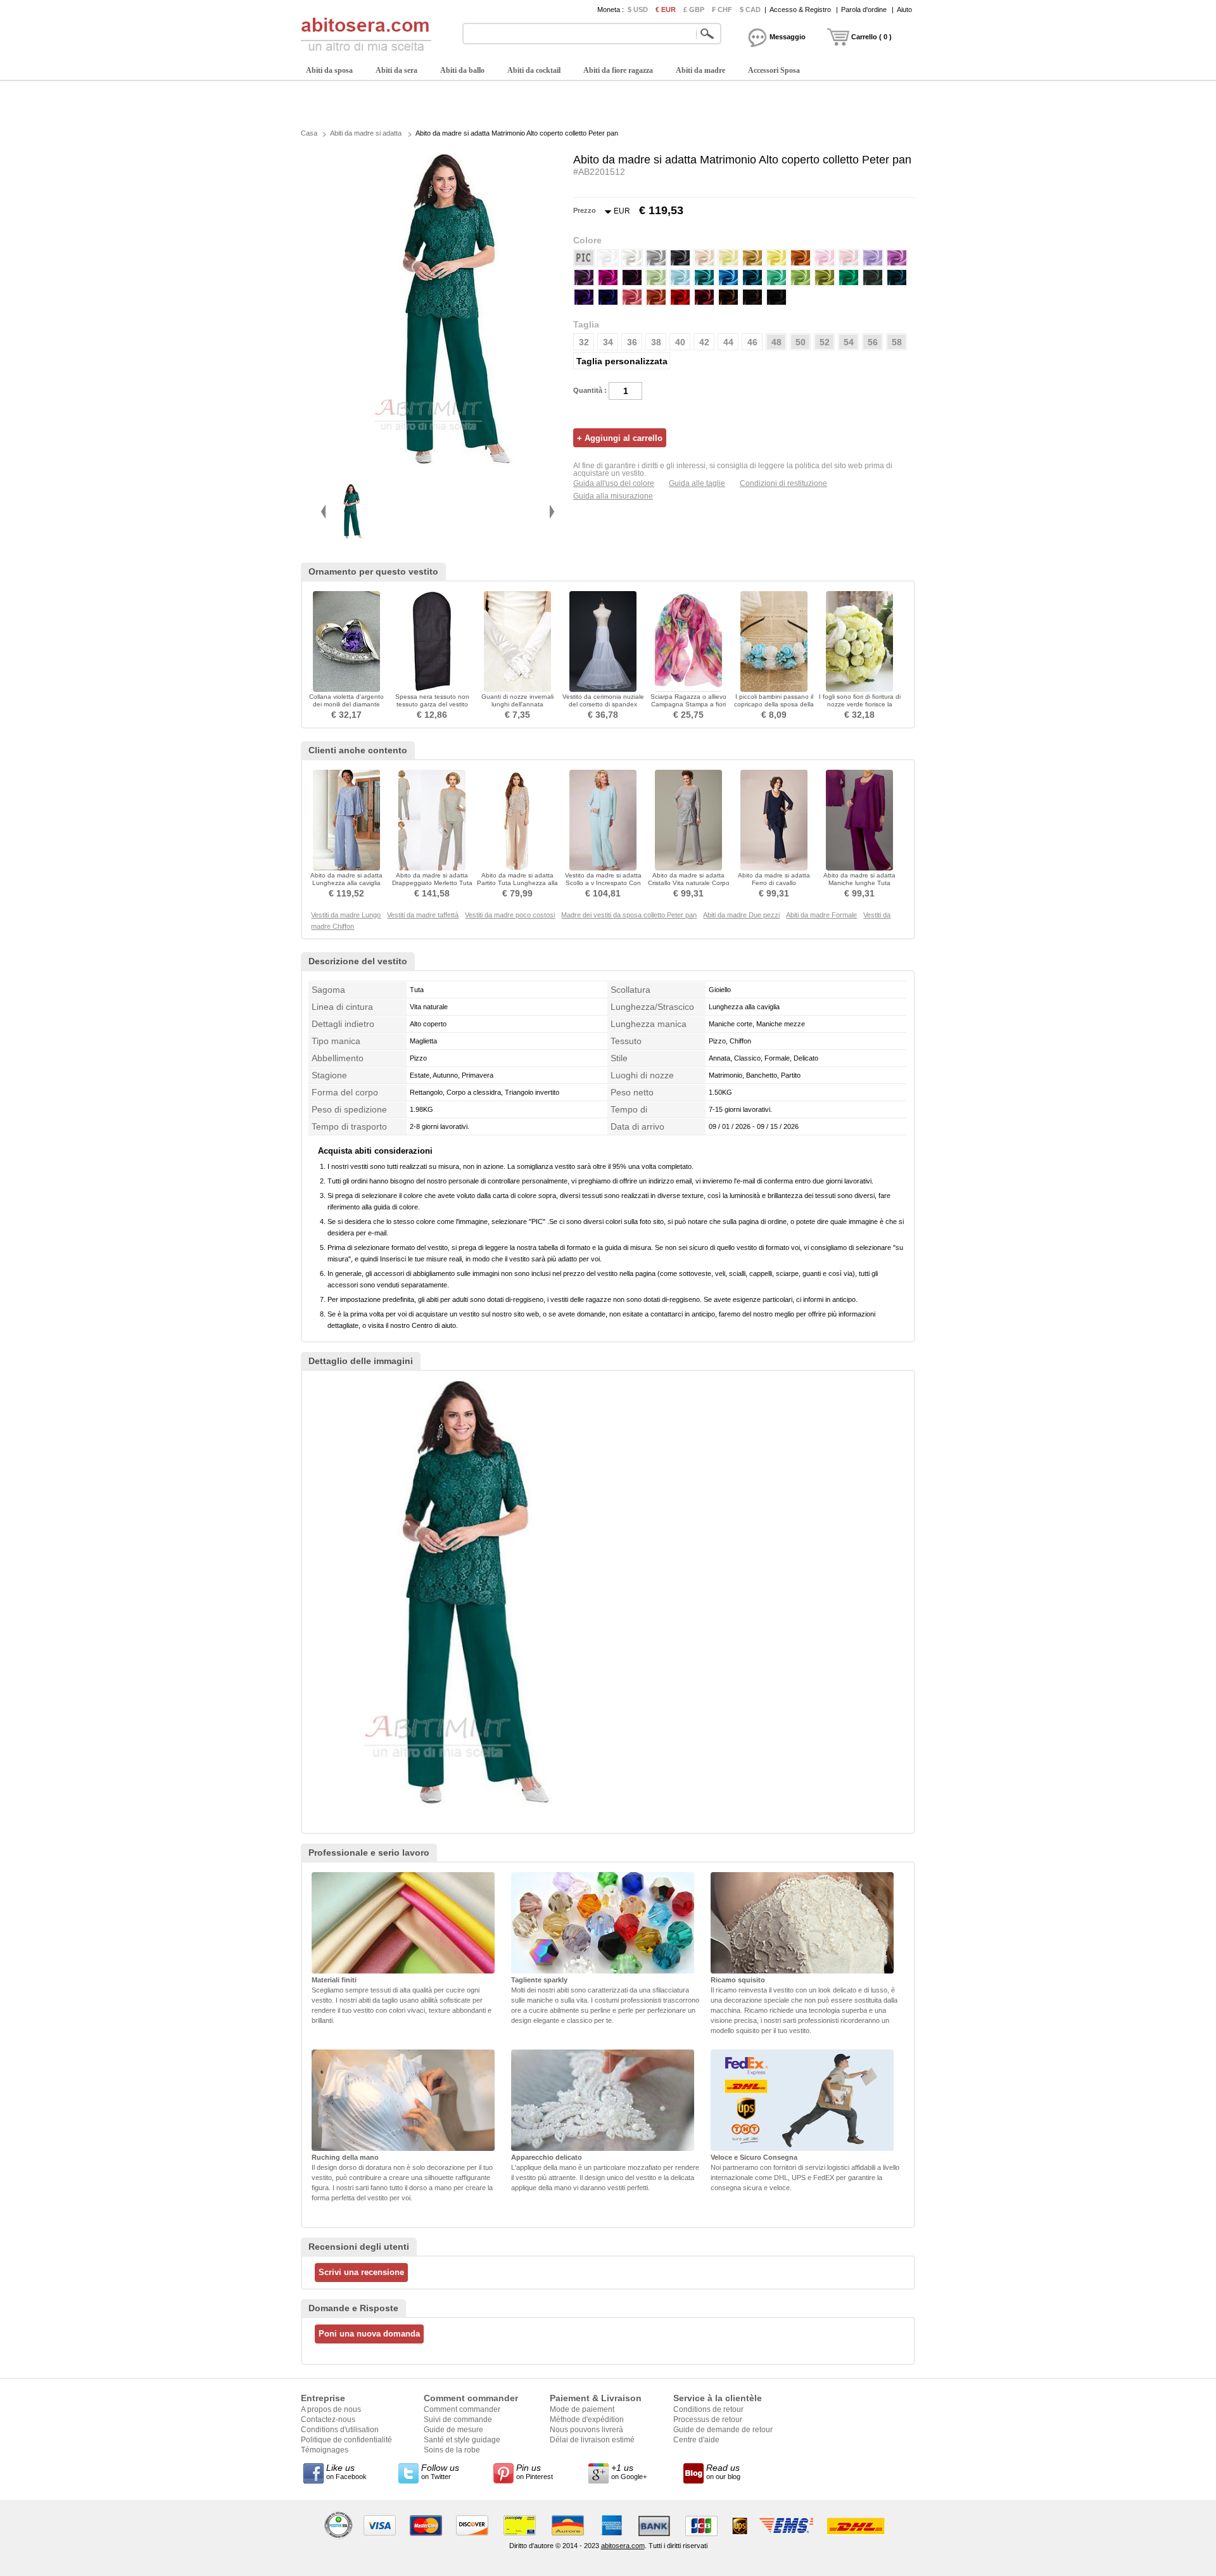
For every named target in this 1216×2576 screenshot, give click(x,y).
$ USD (638, 10)
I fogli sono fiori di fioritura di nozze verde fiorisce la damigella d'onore (860, 704)
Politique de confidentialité (346, 2440)
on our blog (723, 2471)
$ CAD (750, 10)
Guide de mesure (453, 2430)
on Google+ (629, 2471)
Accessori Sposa (774, 70)
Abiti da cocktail (534, 70)
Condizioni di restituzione (783, 483)
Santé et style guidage (462, 2440)
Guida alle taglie (697, 483)
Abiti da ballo (462, 70)
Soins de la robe (452, 2450)
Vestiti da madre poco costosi (510, 915)
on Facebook (346, 2471)
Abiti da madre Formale (821, 915)
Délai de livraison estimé (592, 2440)
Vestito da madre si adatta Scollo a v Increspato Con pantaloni (603, 883)
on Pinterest (535, 2471)
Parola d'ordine (864, 10)
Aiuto (904, 10)
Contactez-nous (328, 2420)
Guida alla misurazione (613, 496)
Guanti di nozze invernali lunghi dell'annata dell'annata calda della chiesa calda (517, 708)
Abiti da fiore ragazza (618, 70)
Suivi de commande (458, 2420)
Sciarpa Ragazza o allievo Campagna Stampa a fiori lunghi (688, 704)
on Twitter (440, 2471)
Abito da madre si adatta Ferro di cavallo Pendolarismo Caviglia (774, 883)
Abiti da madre (700, 70)
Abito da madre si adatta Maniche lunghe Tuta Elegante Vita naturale (859, 883)
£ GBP (694, 10)
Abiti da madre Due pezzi (741, 915)
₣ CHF (722, 10)
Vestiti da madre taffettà (423, 915)
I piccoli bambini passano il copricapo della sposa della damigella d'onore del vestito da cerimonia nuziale (774, 708)
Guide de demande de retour (723, 2430)
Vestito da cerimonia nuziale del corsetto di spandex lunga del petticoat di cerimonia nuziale (603, 708)
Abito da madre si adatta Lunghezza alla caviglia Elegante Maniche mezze (347, 883)
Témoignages (325, 2450)
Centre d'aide (696, 2440)
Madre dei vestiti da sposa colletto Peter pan (629, 915)
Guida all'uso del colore (614, 483)
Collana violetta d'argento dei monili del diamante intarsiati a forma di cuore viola (346, 708)
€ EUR (666, 10)
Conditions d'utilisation (340, 2430)
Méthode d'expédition (587, 2420)
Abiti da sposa (329, 70)
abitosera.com (623, 2546)
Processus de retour (708, 2420)
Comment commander (462, 2409)
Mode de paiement (582, 2409)
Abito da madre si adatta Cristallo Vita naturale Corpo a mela (689, 883)
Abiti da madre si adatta (366, 133)
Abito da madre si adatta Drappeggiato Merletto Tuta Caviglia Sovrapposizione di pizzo (432, 887)
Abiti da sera (396, 70)
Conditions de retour (708, 2409)
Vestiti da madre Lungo (346, 915)
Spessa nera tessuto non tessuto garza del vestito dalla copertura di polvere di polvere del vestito (432, 708)
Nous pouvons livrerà (586, 2430)
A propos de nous (331, 2409)
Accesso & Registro (800, 10)
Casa (309, 133)
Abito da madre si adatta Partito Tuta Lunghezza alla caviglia (517, 883)
